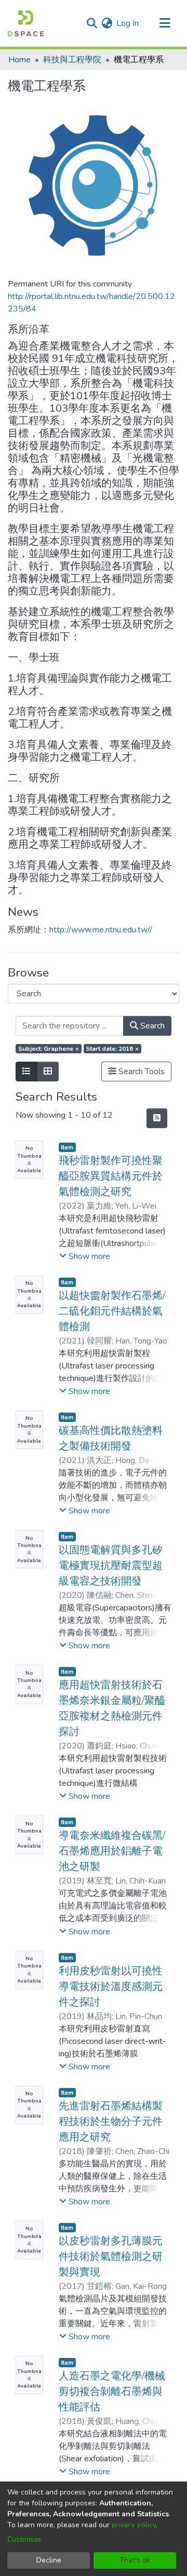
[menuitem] (107, 23)
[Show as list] (26, 1072)
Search (151, 1026)
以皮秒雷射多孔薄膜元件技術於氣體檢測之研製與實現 (111, 2256)
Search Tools (141, 1072)
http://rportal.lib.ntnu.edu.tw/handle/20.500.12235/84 (91, 303)
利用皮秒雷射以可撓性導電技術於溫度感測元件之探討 (111, 1987)
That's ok (135, 2560)
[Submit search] (92, 23)
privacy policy (134, 2525)
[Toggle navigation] (165, 23)
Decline (49, 2560)
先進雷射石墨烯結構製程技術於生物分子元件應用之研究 (111, 2121)
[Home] (26, 23)
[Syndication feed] (157, 1118)
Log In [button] (128, 23)
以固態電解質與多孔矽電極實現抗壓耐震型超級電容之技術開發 (111, 1565)
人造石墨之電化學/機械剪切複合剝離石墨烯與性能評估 (112, 2391)
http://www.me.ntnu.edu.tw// (101, 930)
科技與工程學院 (72, 60)
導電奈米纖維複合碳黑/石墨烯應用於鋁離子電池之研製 (112, 1851)
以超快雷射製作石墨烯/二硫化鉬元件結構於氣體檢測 (112, 1311)
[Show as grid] (48, 1072)
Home (19, 60)
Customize (24, 2539)
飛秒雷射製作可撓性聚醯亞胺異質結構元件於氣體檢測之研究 (111, 1176)
